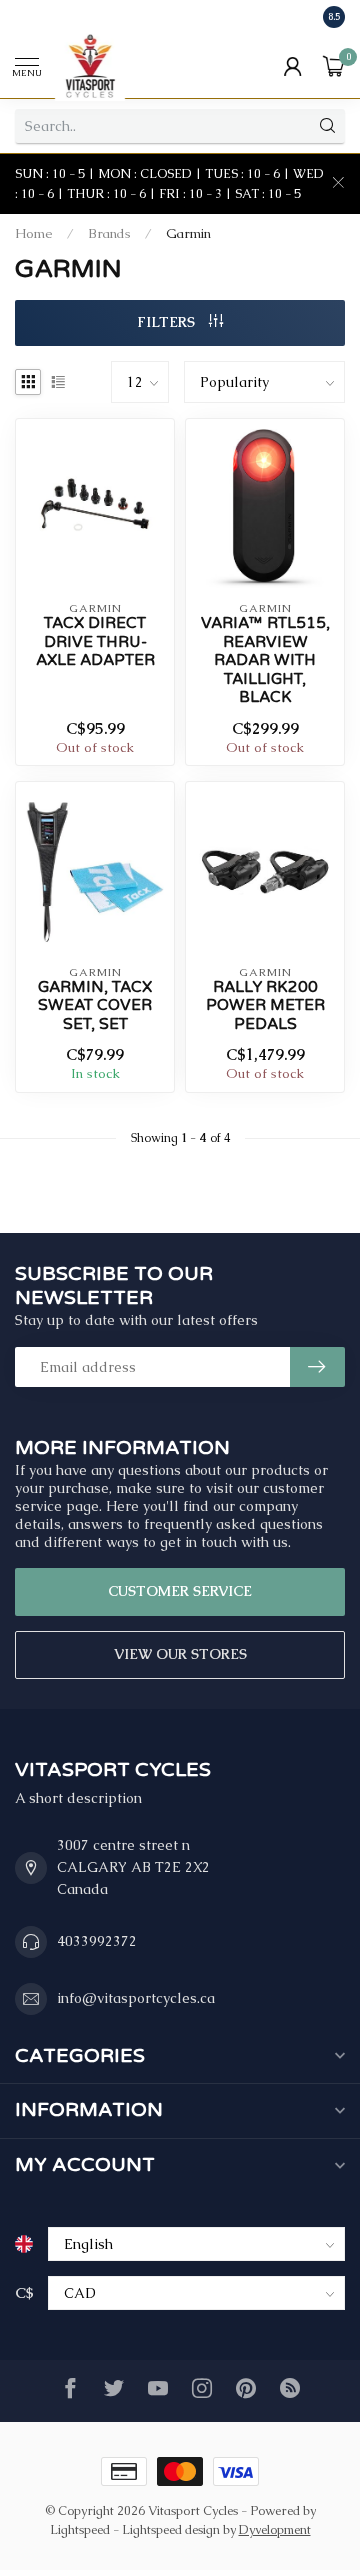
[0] (334, 66)
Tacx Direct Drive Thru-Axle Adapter (95, 641)
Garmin (188, 233)
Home (34, 233)
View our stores (180, 1654)
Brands (109, 233)
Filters (168, 322)
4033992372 (97, 1941)
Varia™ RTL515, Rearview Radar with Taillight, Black (265, 660)
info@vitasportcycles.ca (136, 1998)
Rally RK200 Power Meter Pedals (265, 1005)
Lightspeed (80, 2529)
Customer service (180, 1591)
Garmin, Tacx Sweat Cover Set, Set (95, 1005)
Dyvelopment (275, 2529)
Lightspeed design (171, 2529)
